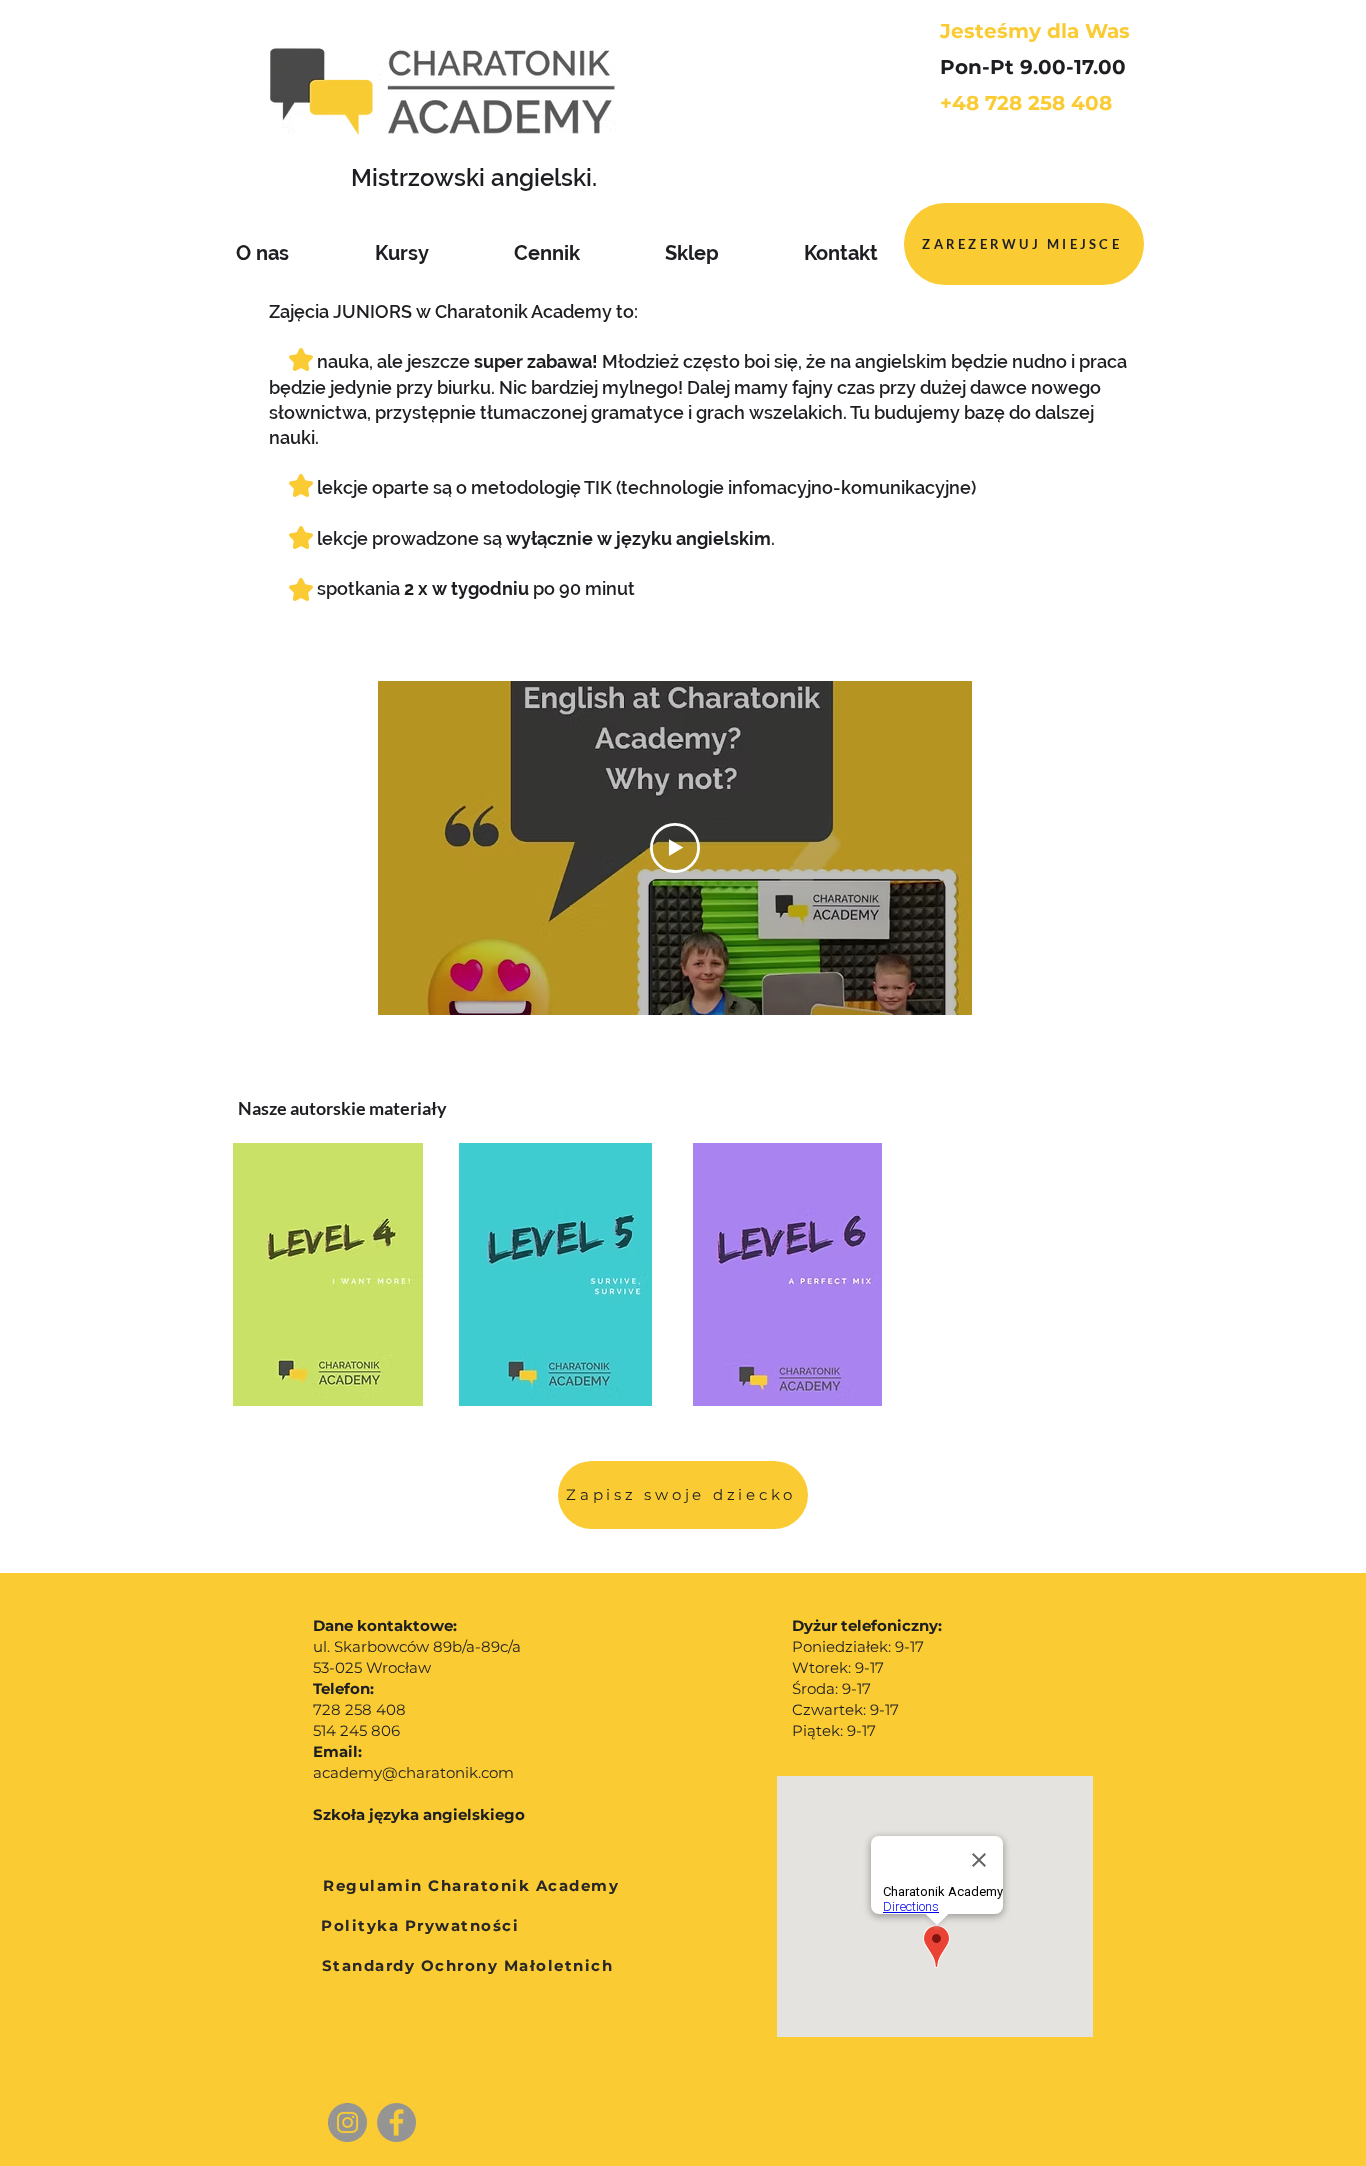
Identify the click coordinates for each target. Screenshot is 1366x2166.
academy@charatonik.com (413, 1772)
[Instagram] (347, 2122)
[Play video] (675, 848)
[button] (683, 1495)
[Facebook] (396, 2122)
